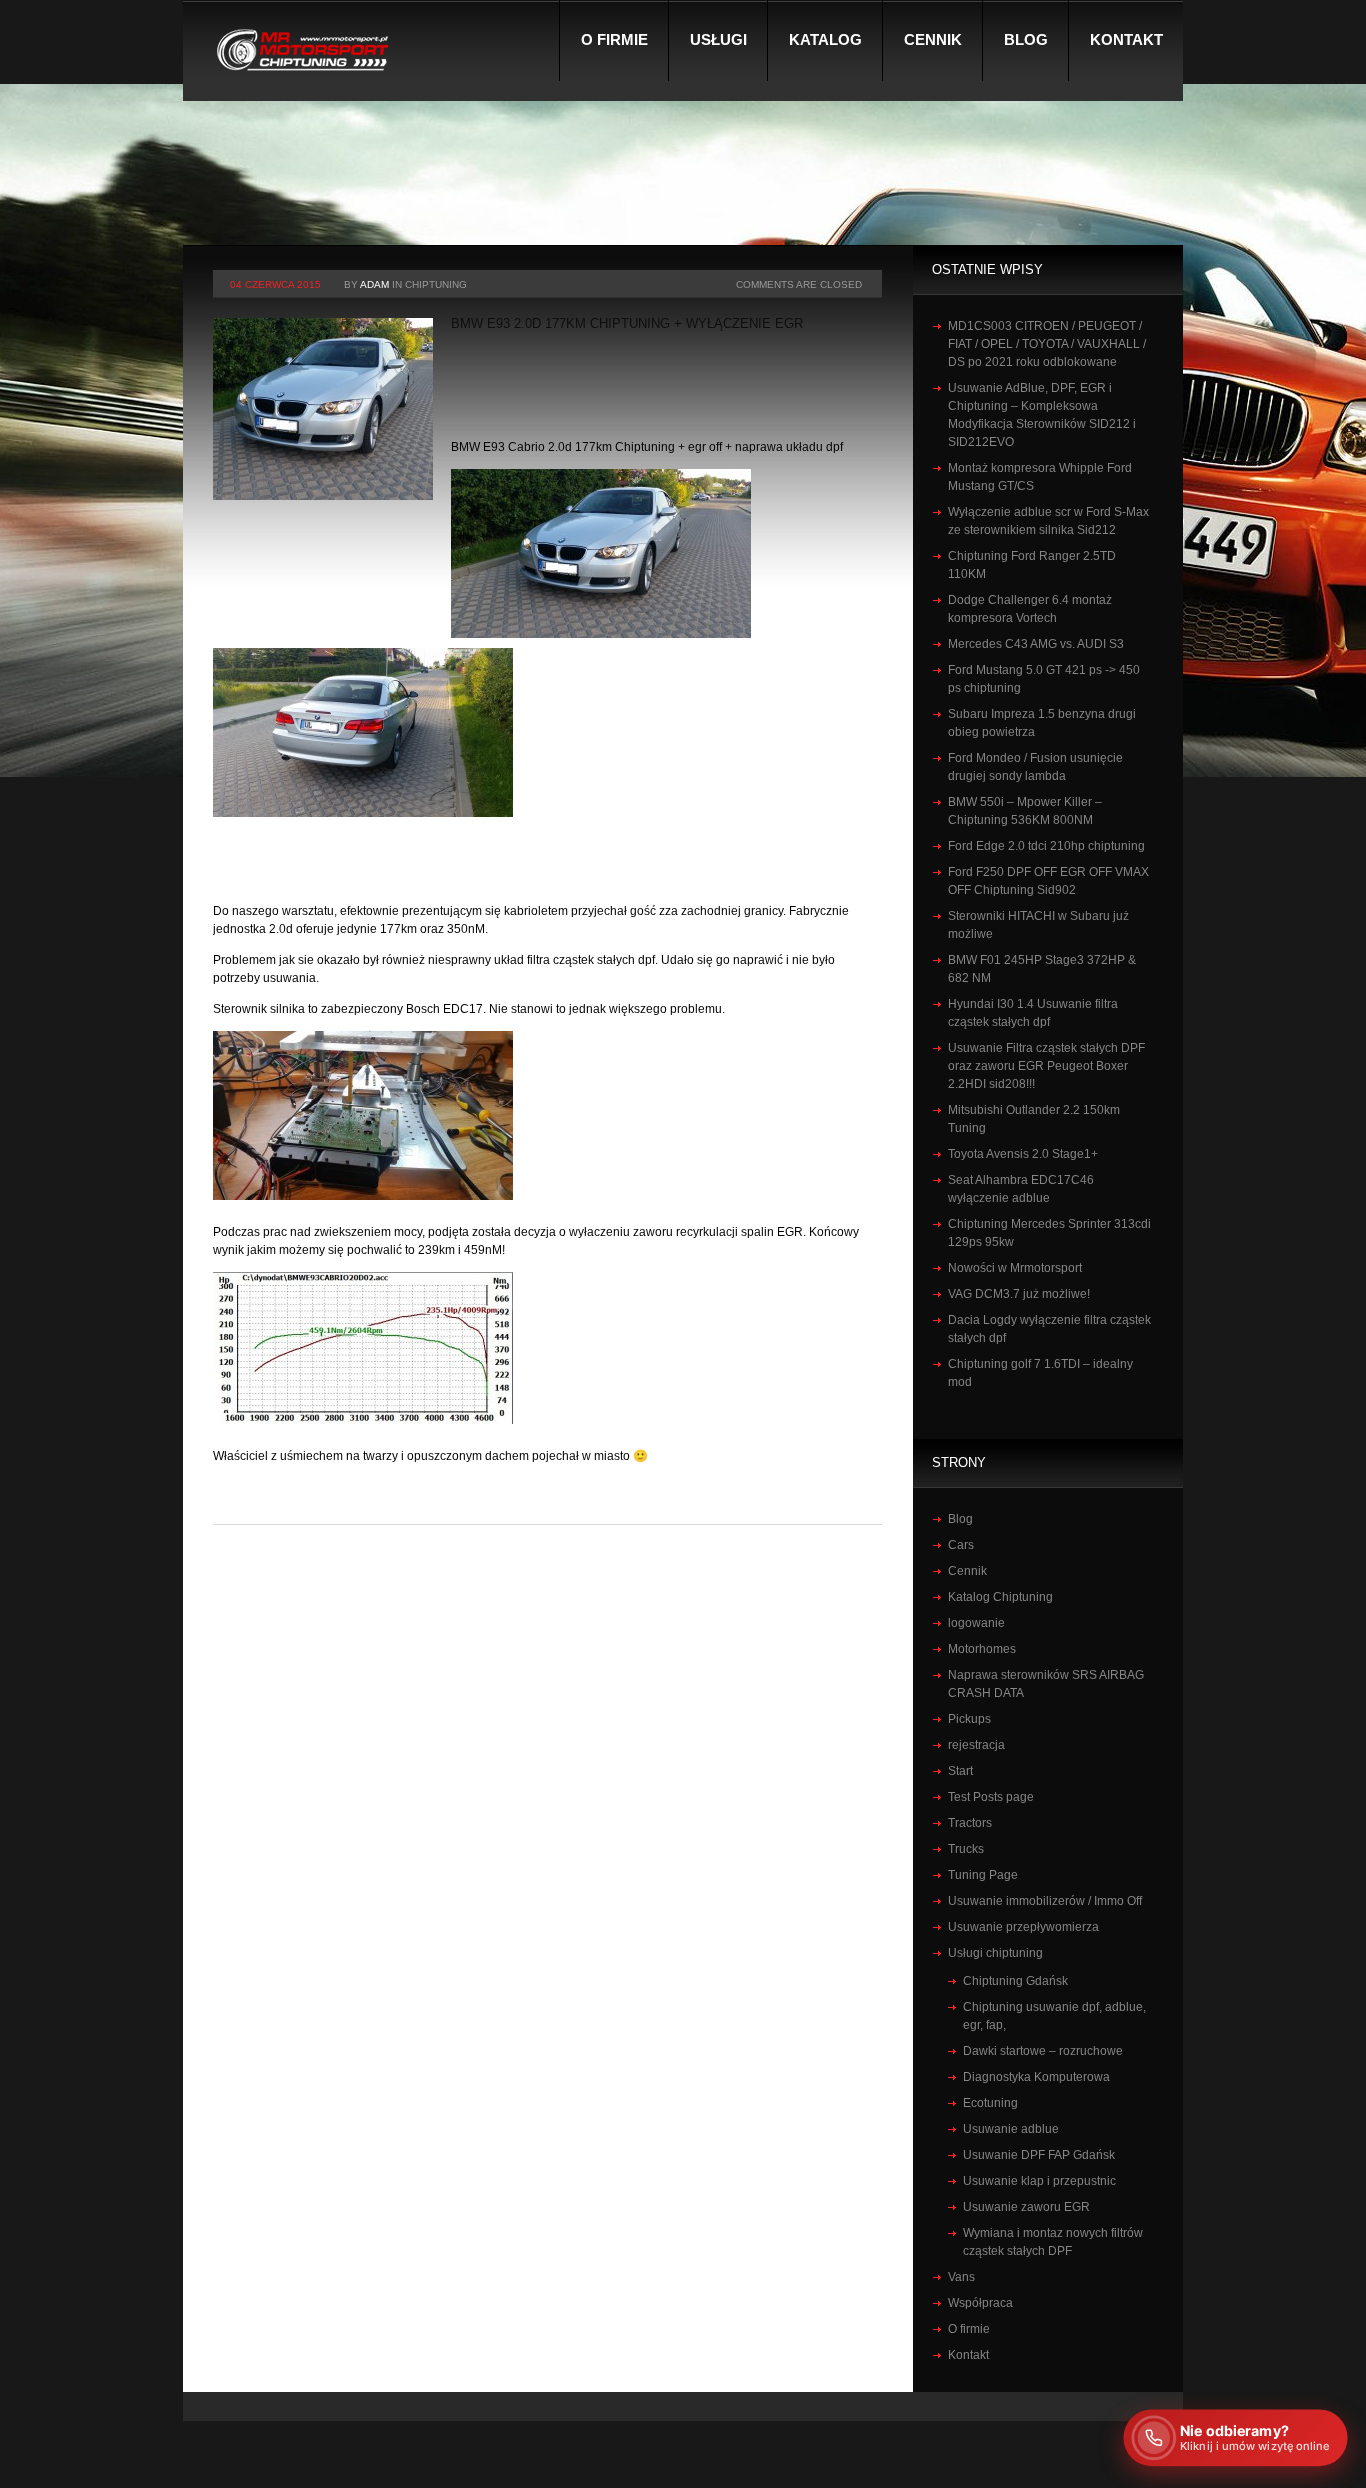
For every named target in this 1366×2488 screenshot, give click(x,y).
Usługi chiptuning (995, 1953)
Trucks (966, 1849)
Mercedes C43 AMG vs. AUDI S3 (1036, 644)
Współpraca (980, 2303)
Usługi (718, 39)
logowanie (976, 1623)
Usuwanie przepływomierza (1023, 1927)
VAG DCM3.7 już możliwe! (1019, 1294)
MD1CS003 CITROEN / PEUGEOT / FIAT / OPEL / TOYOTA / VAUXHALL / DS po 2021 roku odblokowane (1047, 344)
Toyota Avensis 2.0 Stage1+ (1023, 1154)
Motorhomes (982, 1649)
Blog (1026, 39)
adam (374, 284)
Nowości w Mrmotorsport (1015, 1268)
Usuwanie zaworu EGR (1026, 2207)
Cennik (933, 39)
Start (960, 1771)
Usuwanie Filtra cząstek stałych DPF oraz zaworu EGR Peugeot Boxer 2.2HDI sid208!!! (1046, 1066)
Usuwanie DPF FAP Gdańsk (1039, 2155)
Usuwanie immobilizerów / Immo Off (1045, 1901)
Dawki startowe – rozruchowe (1043, 2051)
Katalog (825, 39)
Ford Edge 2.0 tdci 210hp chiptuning (1046, 846)
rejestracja (976, 1745)
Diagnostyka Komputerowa (1036, 2077)
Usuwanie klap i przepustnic (1039, 2181)
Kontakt (1126, 39)
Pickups (969, 1719)
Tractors (970, 1823)
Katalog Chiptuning (1000, 1597)
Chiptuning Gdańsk (1015, 1981)
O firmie (614, 39)
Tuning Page (983, 1875)
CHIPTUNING (436, 284)
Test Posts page (991, 1797)
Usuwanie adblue (1011, 2129)
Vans (961, 2277)
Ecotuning (990, 2103)
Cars (961, 1545)
